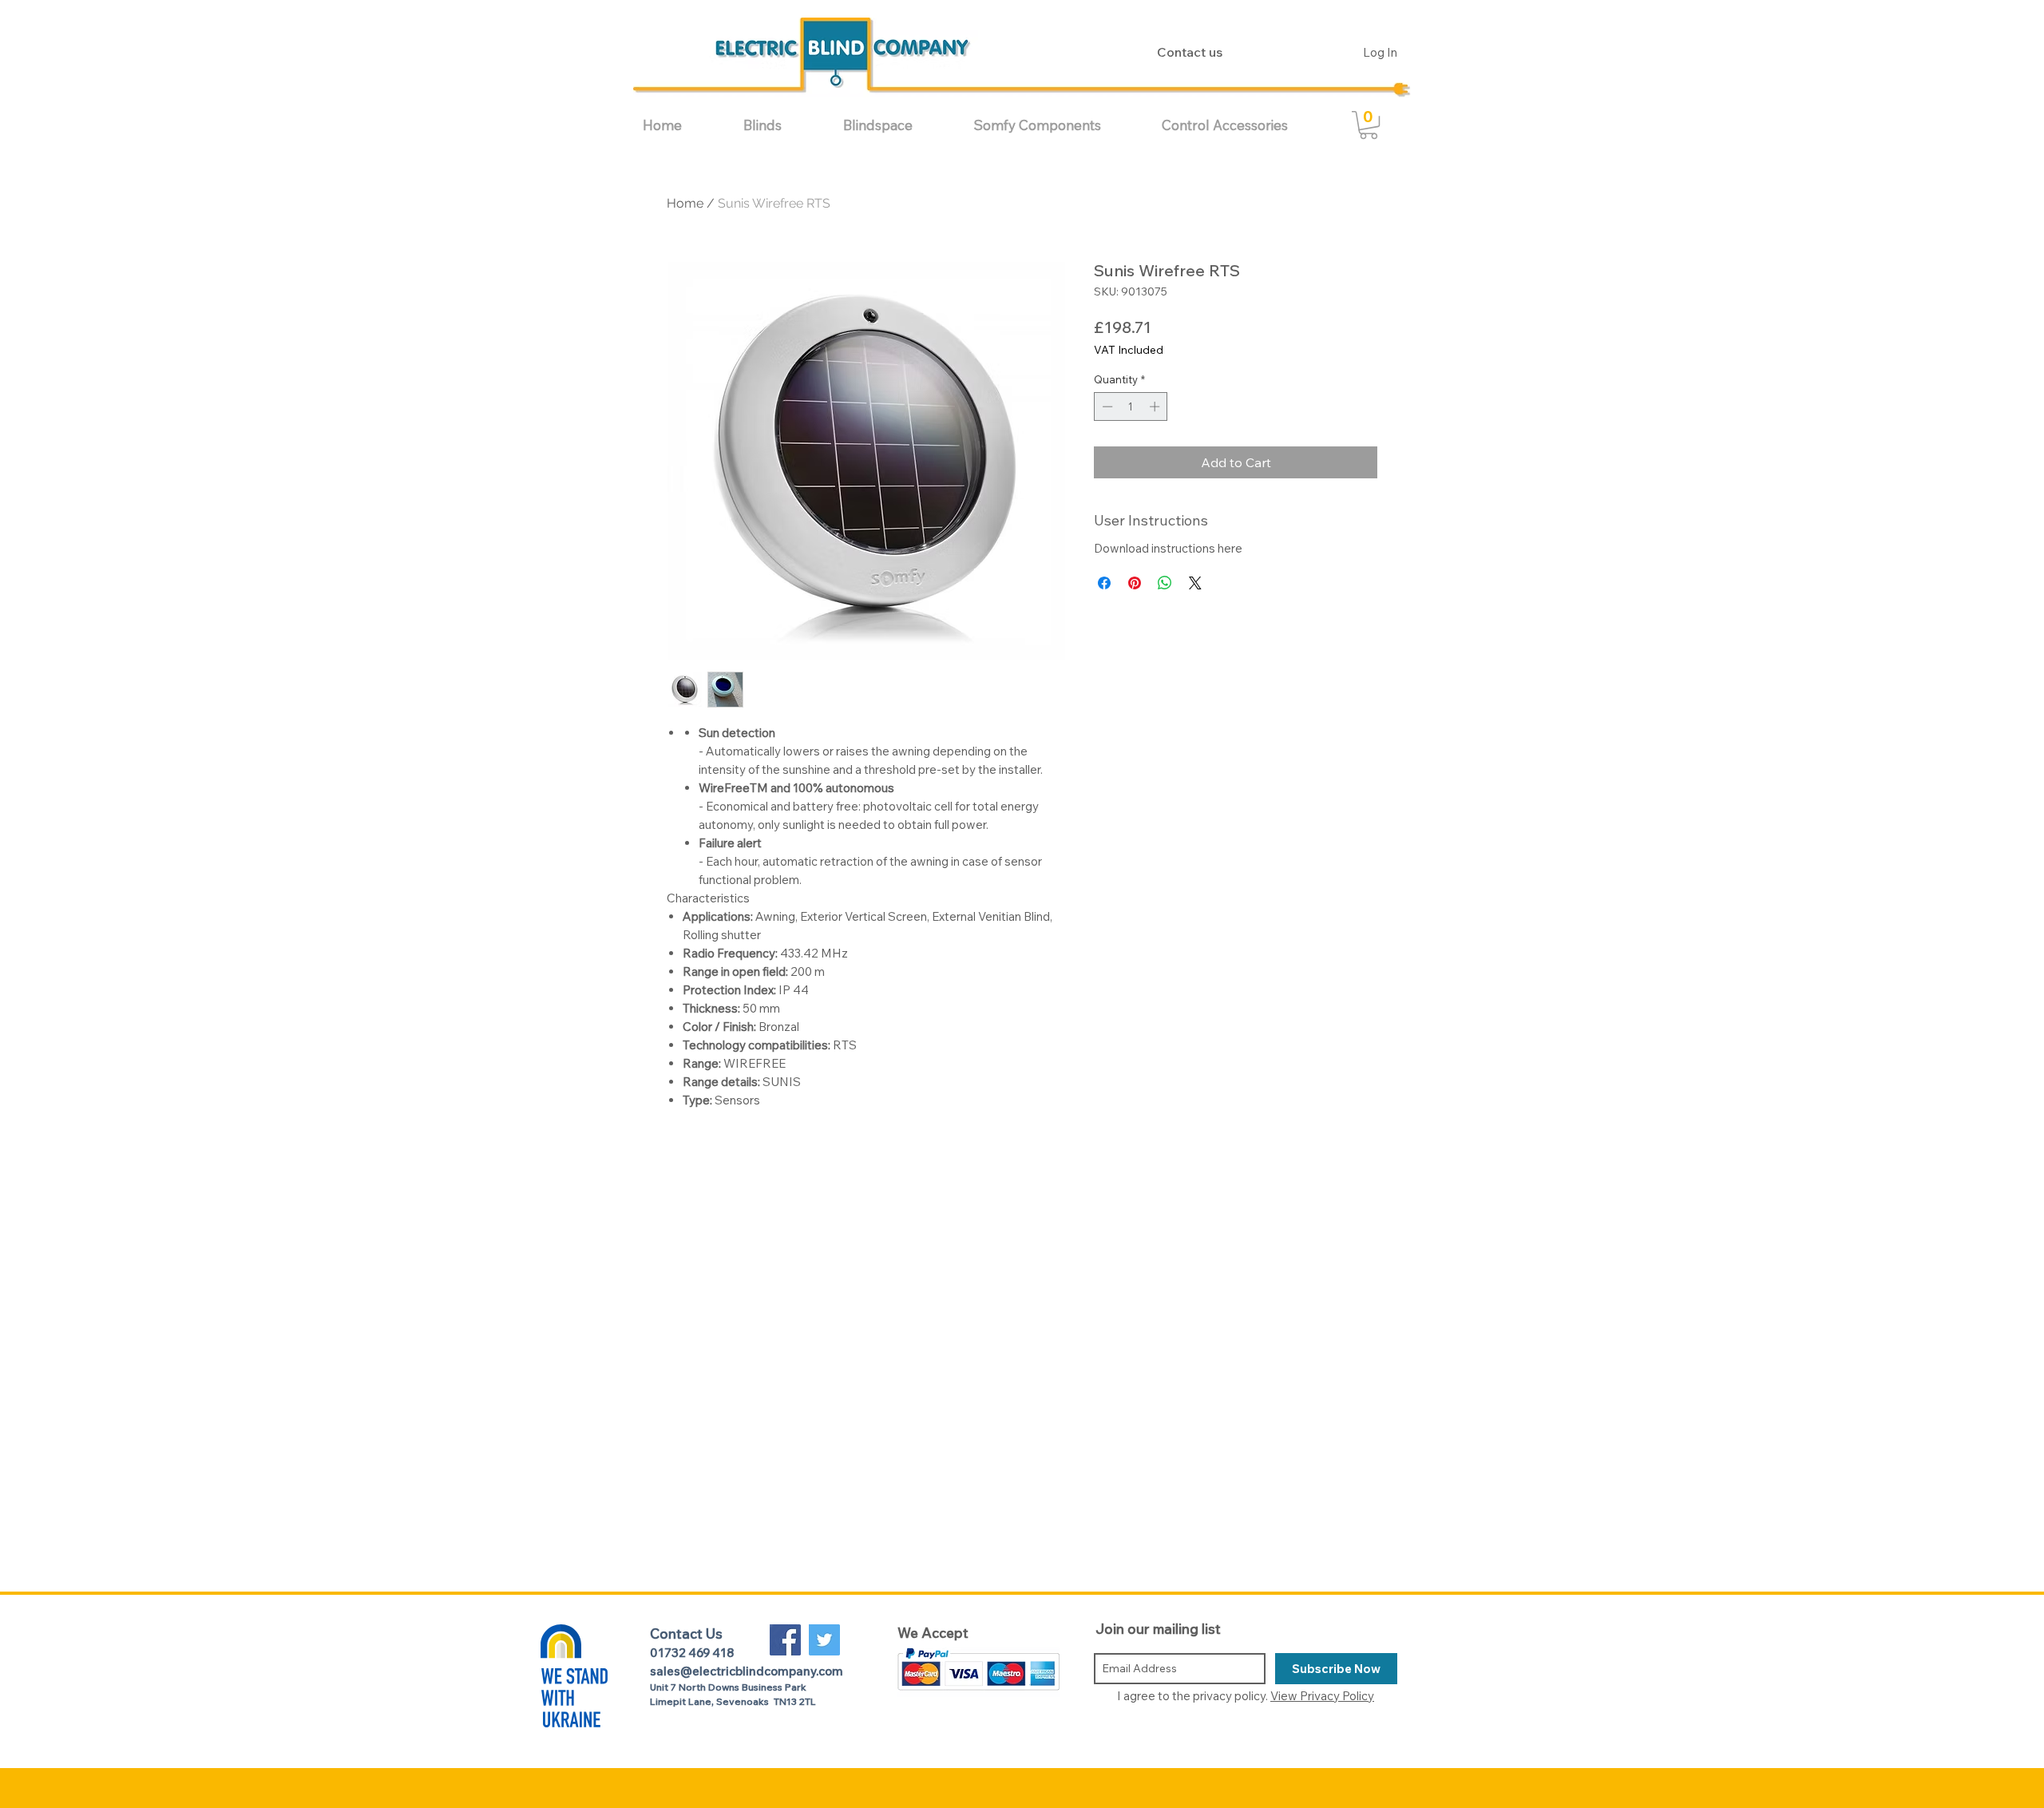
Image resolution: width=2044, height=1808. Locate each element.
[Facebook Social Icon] (785, 1640)
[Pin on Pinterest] (1135, 583)
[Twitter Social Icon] (824, 1640)
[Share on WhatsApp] (1165, 583)
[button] (781, 125)
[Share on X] (1195, 583)
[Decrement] (1106, 406)
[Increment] (1156, 406)
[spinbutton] (1131, 406)
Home (685, 203)
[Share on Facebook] (1104, 583)
